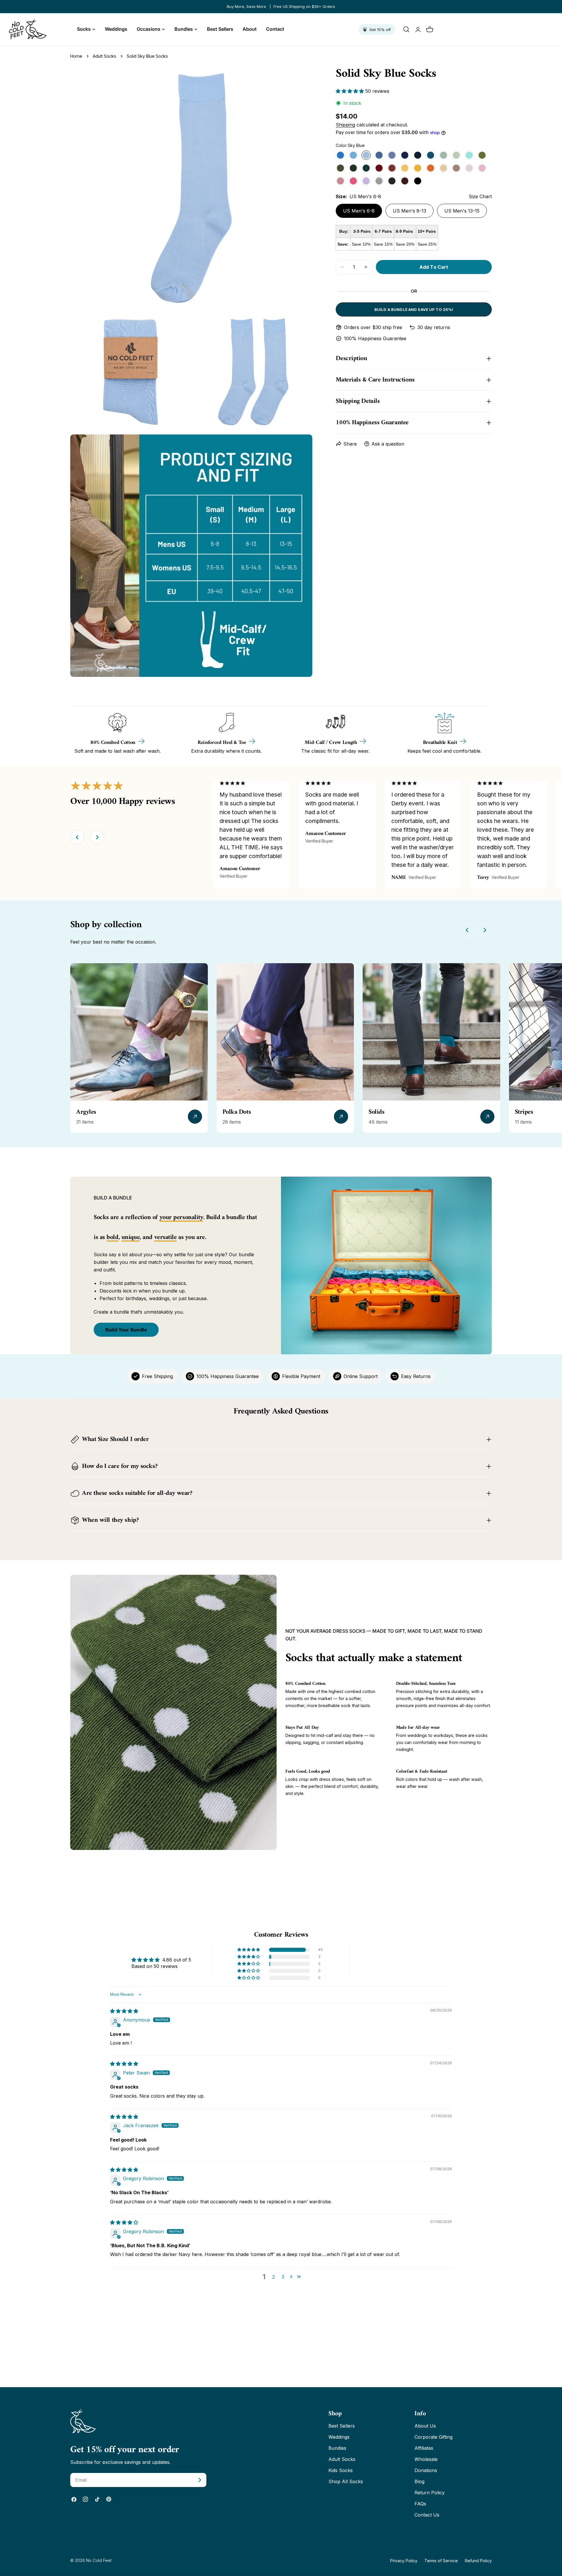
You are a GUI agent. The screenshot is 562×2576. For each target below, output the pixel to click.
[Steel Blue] (379, 155)
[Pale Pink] (469, 168)
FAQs (420, 2504)
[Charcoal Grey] (392, 181)
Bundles (337, 2448)
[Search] (406, 29)
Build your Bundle (126, 1330)
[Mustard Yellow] (405, 168)
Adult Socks (104, 56)
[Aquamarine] (353, 155)
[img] (124, 2011)
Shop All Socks (346, 2481)
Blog (419, 2481)
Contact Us (427, 2515)
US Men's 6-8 (359, 211)
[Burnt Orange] (392, 168)
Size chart (480, 196)
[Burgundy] (379, 168)
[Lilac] (366, 181)
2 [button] (274, 2277)
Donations (426, 2470)
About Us (425, 2426)
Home (76, 56)
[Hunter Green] (353, 168)
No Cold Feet (99, 2560)
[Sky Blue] (366, 155)
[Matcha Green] (482, 155)
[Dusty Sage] (456, 155)
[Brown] (405, 181)
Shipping (345, 125)
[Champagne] (443, 168)
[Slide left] (77, 837)
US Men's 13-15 (462, 211)
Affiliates (424, 2448)
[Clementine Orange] (431, 168)
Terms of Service (441, 2561)
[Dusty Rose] (340, 181)
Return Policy (430, 2493)
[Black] (418, 181)
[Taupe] (456, 168)
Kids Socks (341, 2470)
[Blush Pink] (482, 168)
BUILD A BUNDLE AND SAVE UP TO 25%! (414, 309)
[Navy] (405, 155)
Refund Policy (478, 2561)
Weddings (339, 2437)
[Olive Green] (340, 168)
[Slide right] (97, 837)
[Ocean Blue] (340, 155)
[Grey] (379, 181)
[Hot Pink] (353, 181)
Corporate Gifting (434, 2437)
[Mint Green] (469, 155)
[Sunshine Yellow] (418, 168)
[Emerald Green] (366, 168)
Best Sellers (342, 2426)
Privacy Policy (404, 2561)
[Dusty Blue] (392, 155)
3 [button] (283, 2277)
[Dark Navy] (418, 155)
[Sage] (443, 155)
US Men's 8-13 (409, 211)
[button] (351, 91)
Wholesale (426, 2459)
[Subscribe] (200, 2480)
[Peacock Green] (431, 155)
